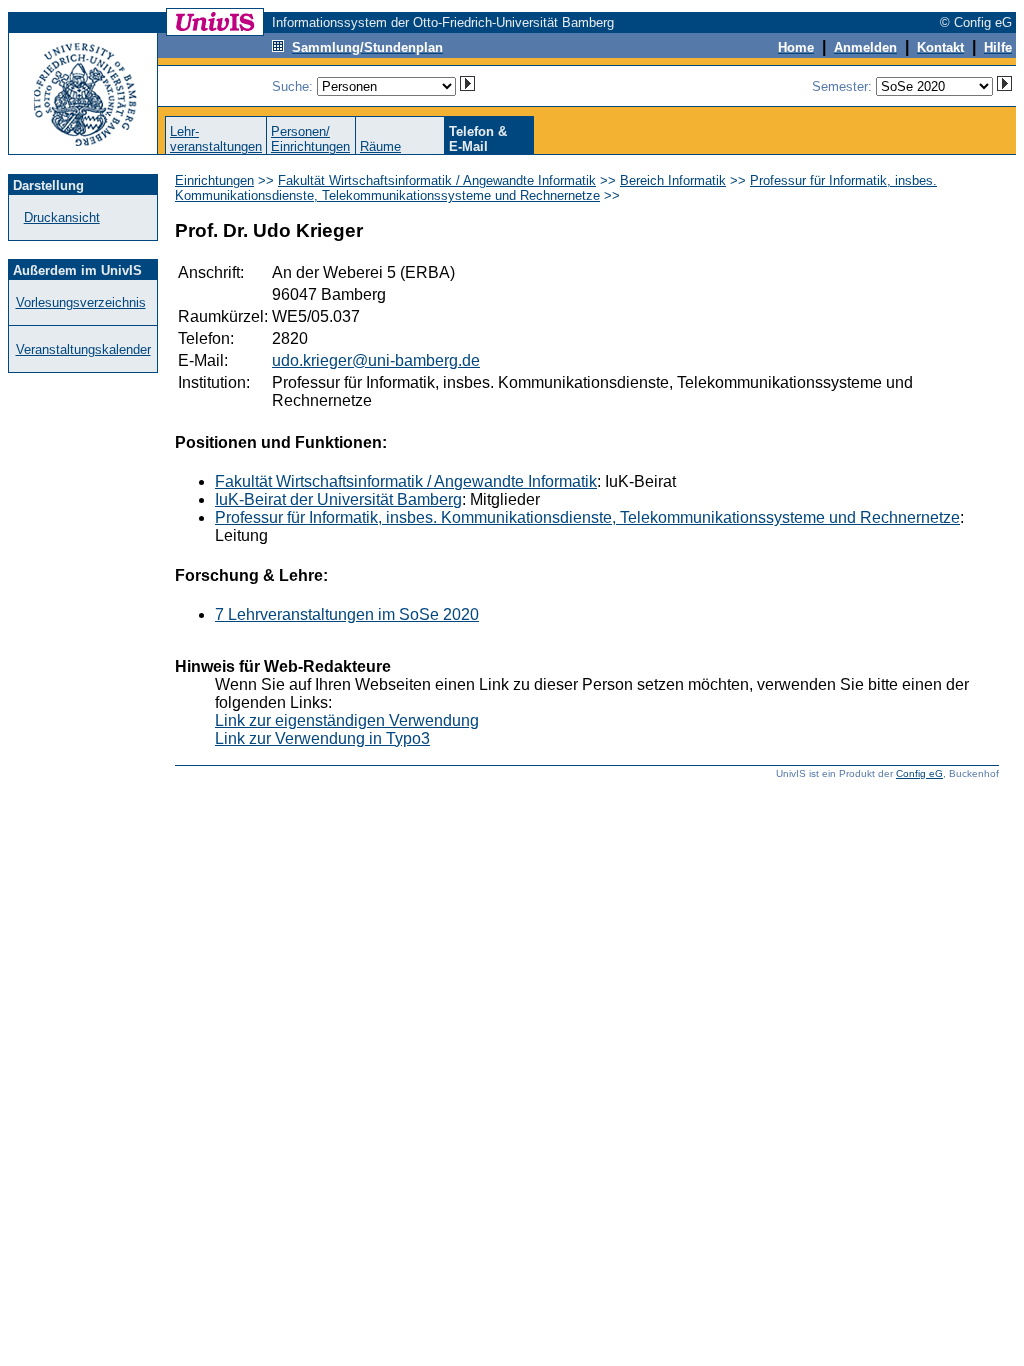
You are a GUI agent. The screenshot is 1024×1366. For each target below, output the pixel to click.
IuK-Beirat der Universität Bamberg (338, 499)
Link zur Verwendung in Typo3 (322, 738)
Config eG (919, 773)
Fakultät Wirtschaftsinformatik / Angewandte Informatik (437, 180)
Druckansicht (62, 217)
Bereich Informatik (673, 180)
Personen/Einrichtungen (310, 139)
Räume (380, 146)
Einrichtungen (214, 180)
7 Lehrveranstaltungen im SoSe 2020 (347, 614)
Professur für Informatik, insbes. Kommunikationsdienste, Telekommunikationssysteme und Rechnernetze (556, 188)
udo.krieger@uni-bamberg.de (376, 360)
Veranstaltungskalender (83, 349)
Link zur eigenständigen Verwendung (347, 720)
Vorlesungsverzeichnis (81, 302)
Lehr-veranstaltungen (216, 139)
